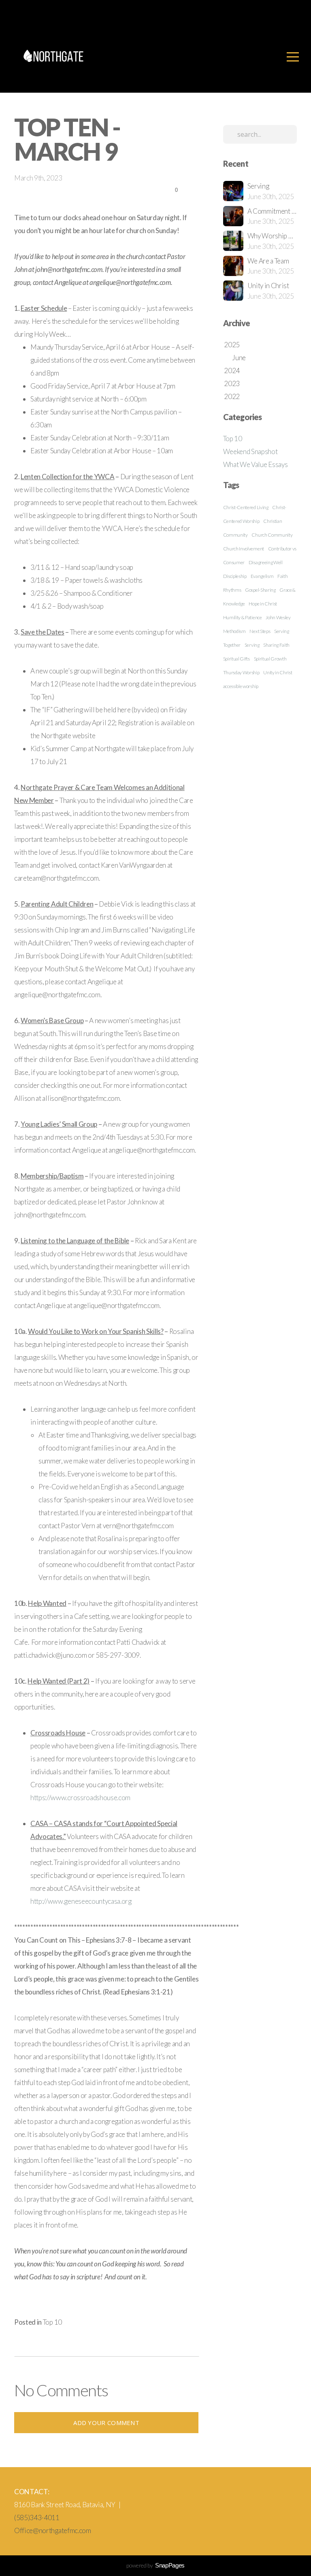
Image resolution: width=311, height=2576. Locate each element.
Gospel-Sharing (260, 590)
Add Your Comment (106, 2423)
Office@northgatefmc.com (53, 2530)
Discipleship (235, 576)
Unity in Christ (278, 672)
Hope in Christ (263, 604)
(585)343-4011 (37, 2518)
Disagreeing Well (266, 562)
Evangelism (262, 576)
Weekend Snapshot (250, 451)
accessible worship (241, 686)
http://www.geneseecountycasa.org (81, 1901)
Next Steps (260, 631)
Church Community (272, 535)
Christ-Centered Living (246, 507)
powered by (155, 2565)
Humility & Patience (243, 617)
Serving (252, 645)
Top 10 (52, 2322)
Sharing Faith (276, 645)
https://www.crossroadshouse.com (80, 1798)
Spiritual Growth (270, 659)
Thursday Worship (241, 672)
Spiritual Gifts (236, 659)
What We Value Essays (256, 464)
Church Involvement (244, 549)
